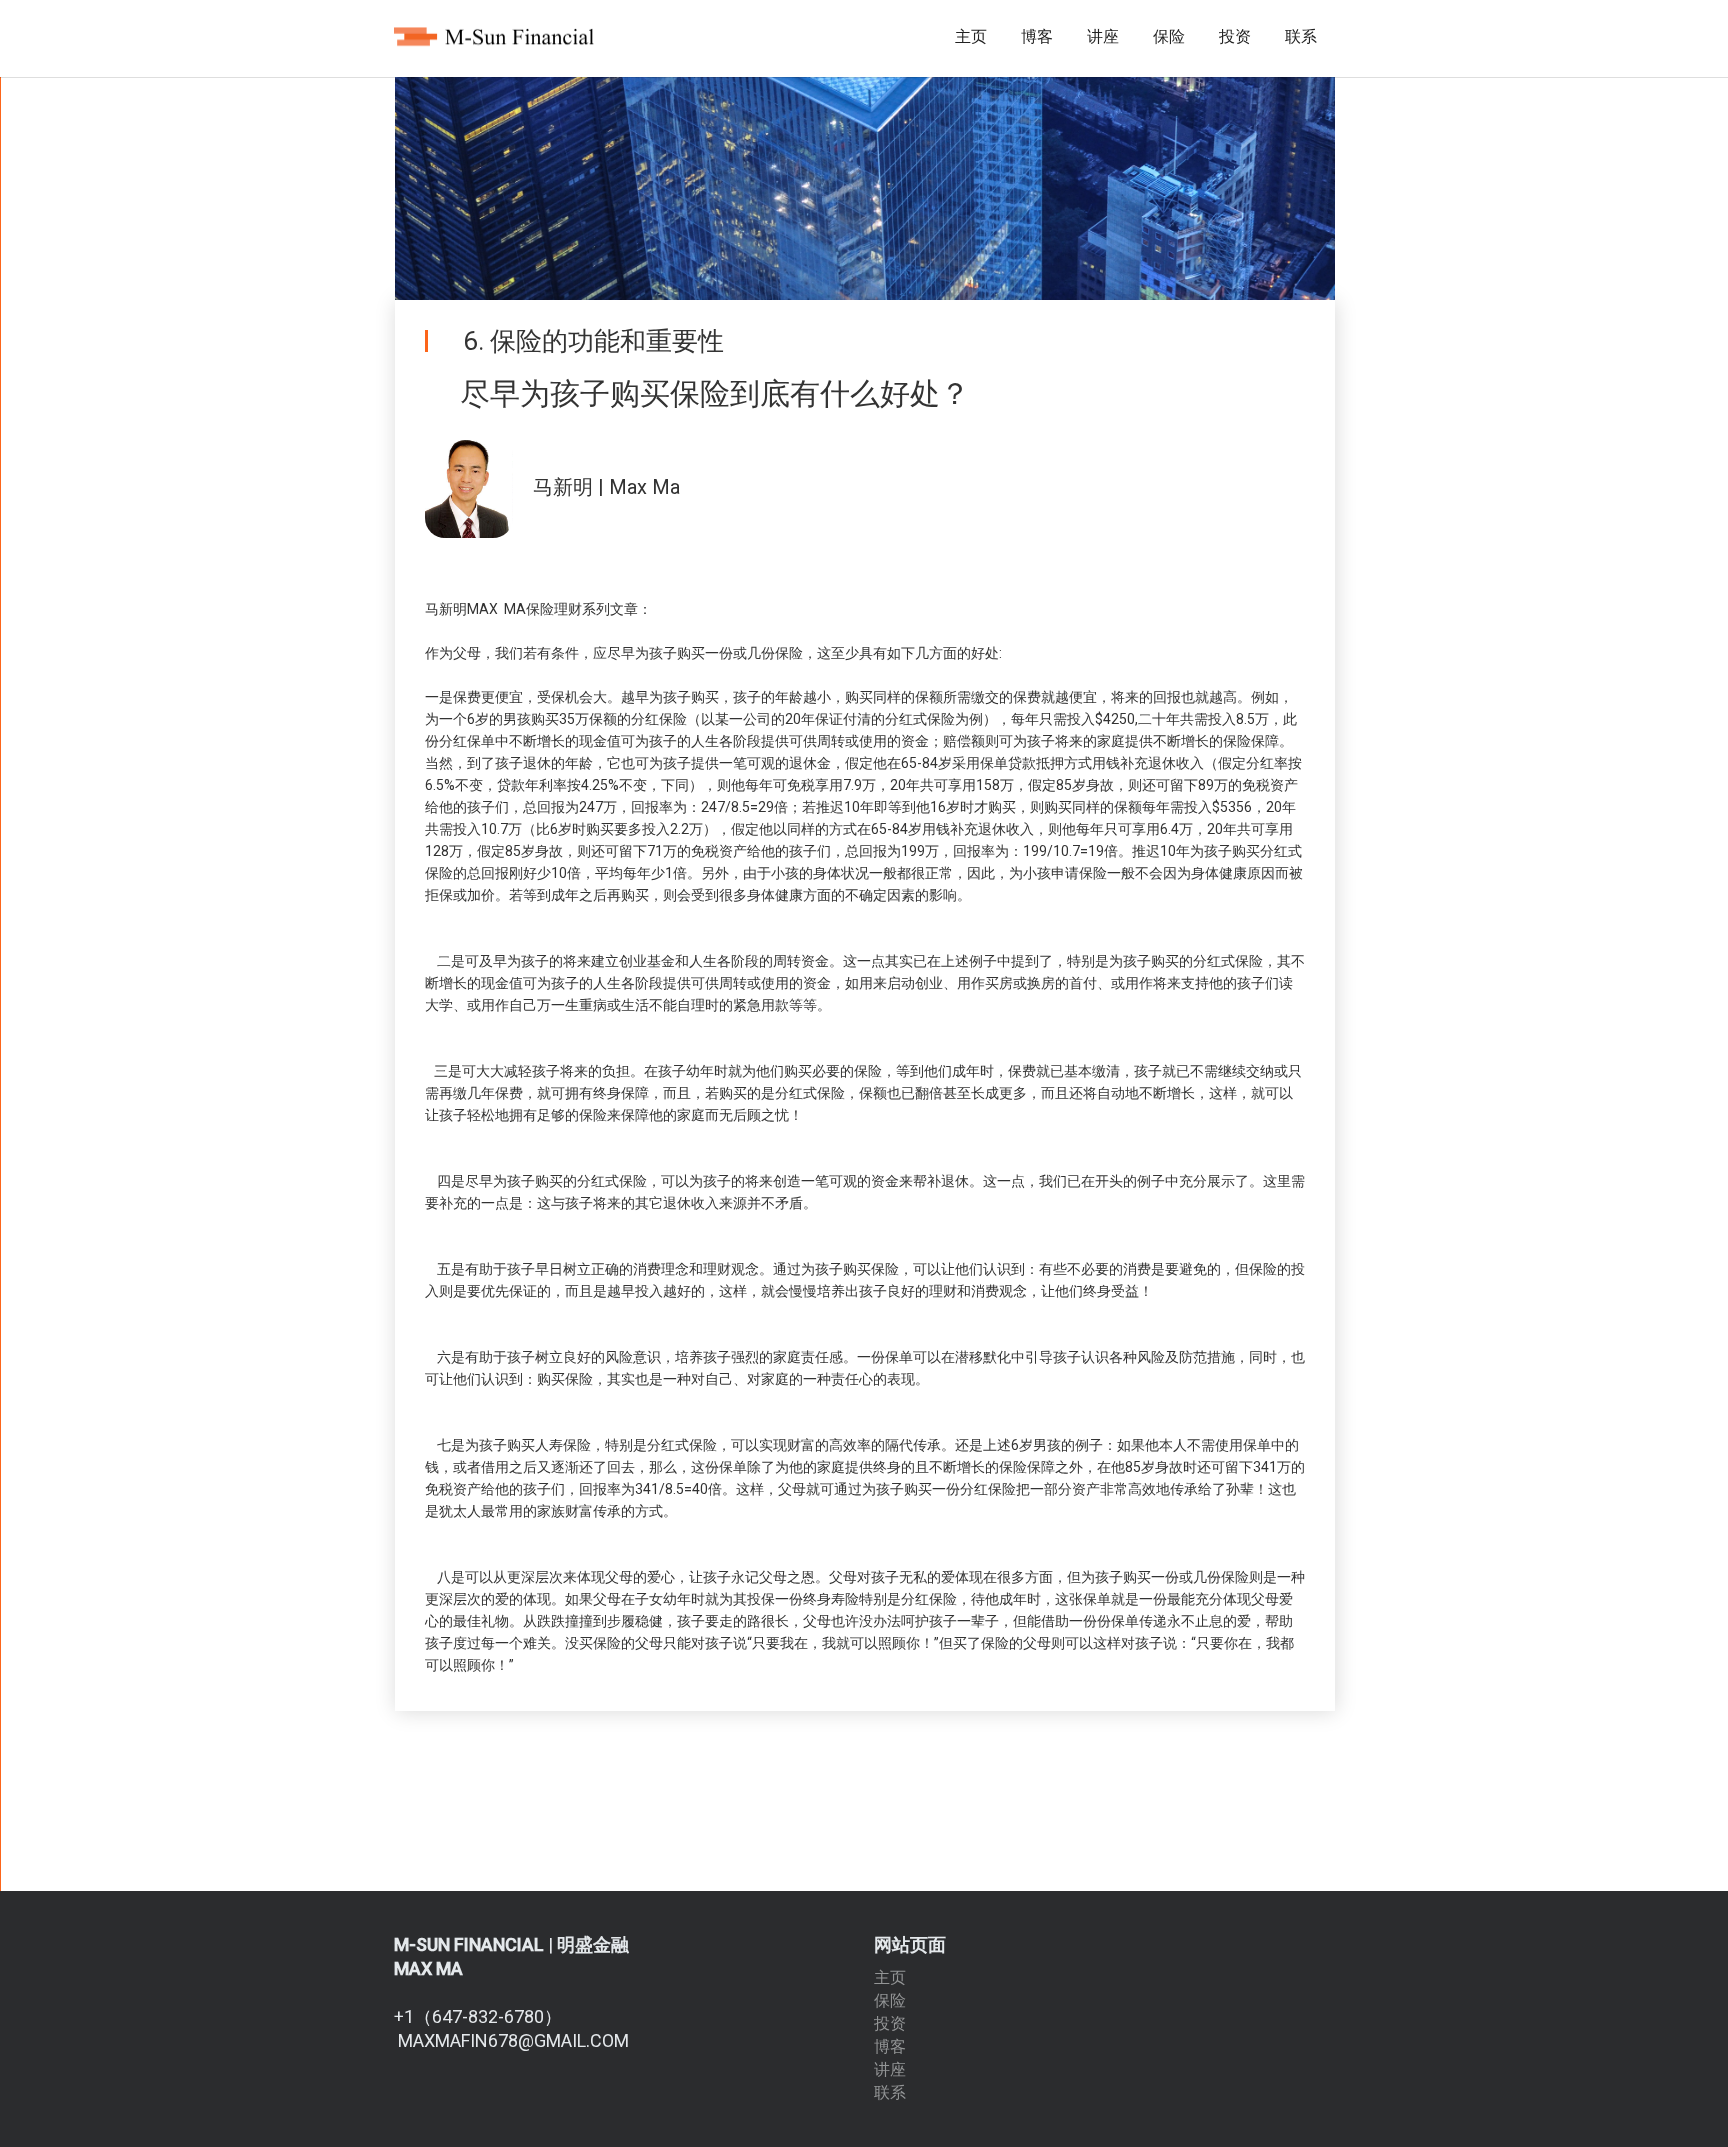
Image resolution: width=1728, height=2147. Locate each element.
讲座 (1103, 36)
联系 (1301, 36)
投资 (1235, 36)
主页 (971, 36)
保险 (1169, 36)
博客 (1037, 36)
